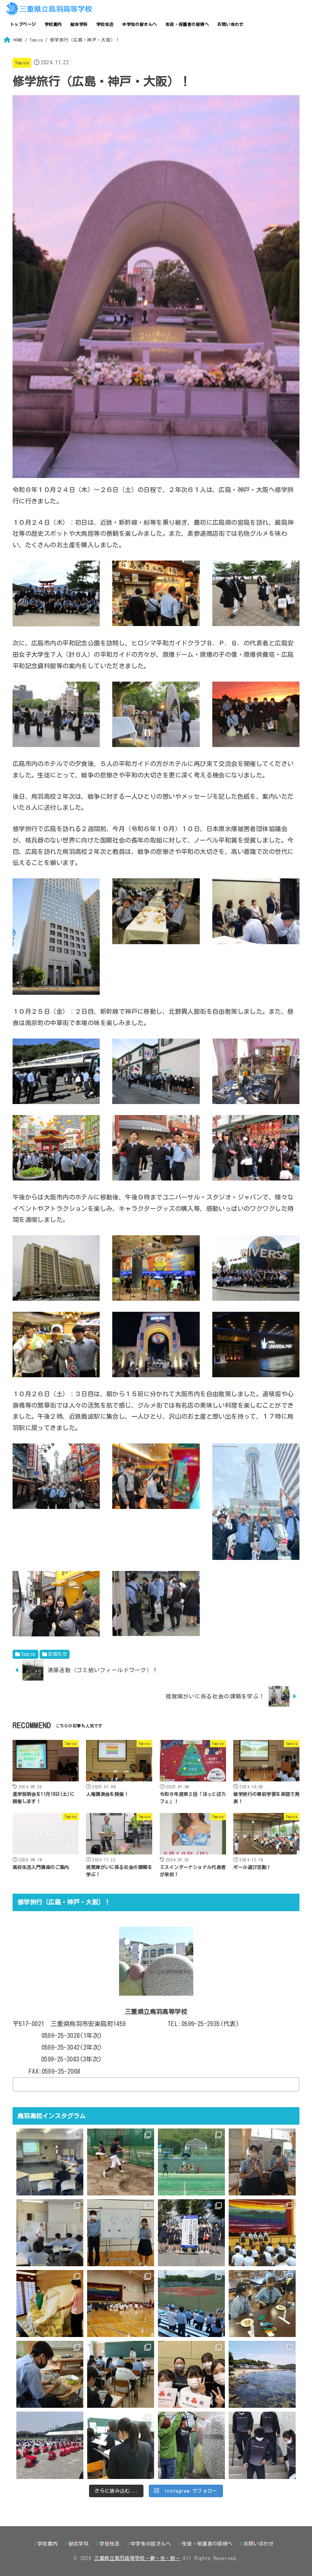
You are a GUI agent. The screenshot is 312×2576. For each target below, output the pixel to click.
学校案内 (53, 24)
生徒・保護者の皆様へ (187, 24)
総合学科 (79, 24)
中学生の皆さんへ (139, 24)
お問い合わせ (230, 24)
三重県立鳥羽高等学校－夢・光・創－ (137, 2558)
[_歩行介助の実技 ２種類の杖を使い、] (262, 2445)
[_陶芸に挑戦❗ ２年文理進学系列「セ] (50, 2374)
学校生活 (105, 24)
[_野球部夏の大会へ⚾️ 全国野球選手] (191, 2304)
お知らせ (57, 1654)
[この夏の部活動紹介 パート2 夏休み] (191, 2162)
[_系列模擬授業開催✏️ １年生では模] (121, 2374)
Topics (22, 63)
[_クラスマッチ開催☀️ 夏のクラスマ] (121, 2304)
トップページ (23, 24)
